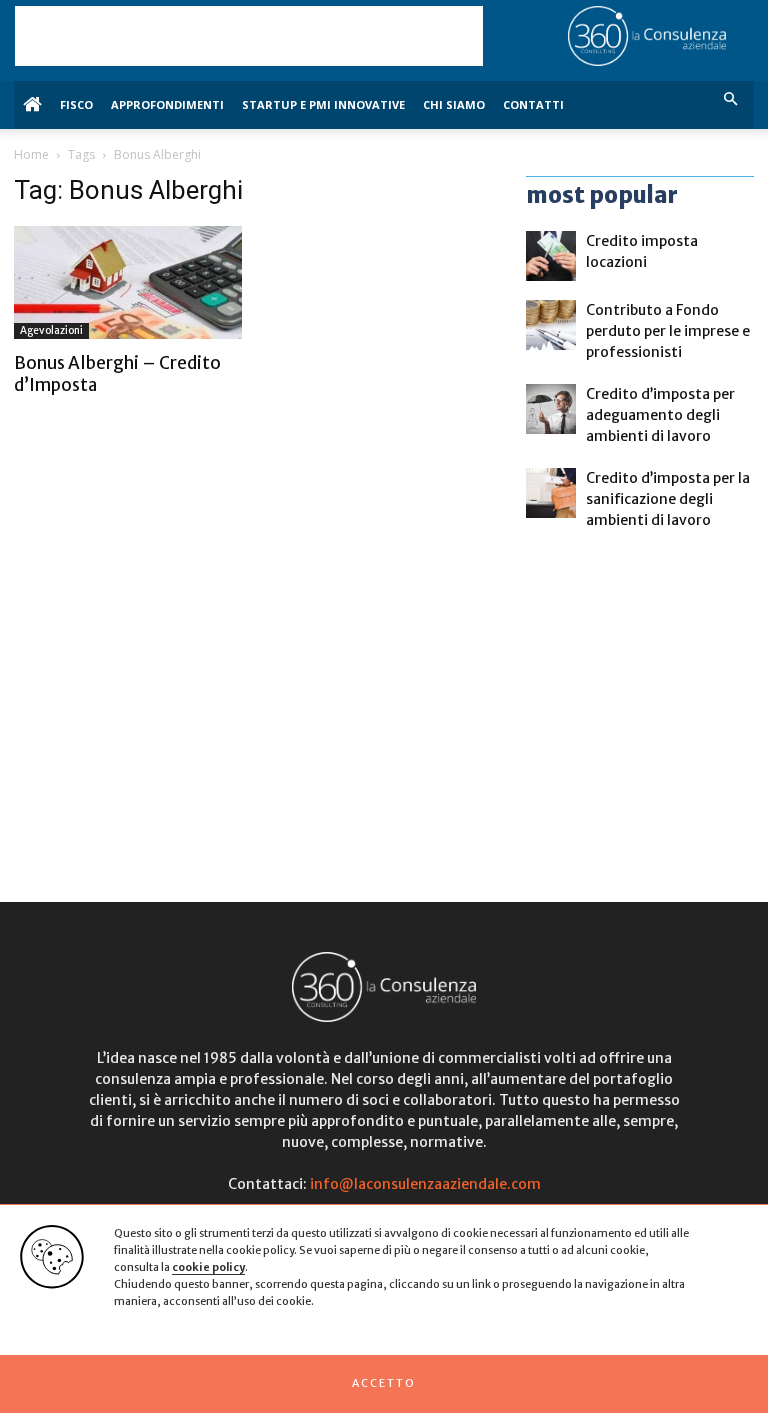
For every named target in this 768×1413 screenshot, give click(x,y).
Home (31, 154)
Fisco (76, 104)
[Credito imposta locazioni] (551, 256)
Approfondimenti (167, 104)
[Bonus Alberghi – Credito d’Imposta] (128, 282)
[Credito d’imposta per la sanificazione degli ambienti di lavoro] (551, 493)
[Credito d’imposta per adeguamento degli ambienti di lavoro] (551, 409)
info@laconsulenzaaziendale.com (425, 1184)
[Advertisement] (249, 36)
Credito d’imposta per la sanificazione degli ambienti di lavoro (668, 499)
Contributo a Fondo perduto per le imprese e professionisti (668, 331)
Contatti (533, 104)
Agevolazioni (51, 330)
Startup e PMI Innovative (323, 104)
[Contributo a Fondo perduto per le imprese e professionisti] (551, 325)
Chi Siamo (454, 104)
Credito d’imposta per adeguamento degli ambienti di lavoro (660, 415)
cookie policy (208, 1267)
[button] (384, 1384)
